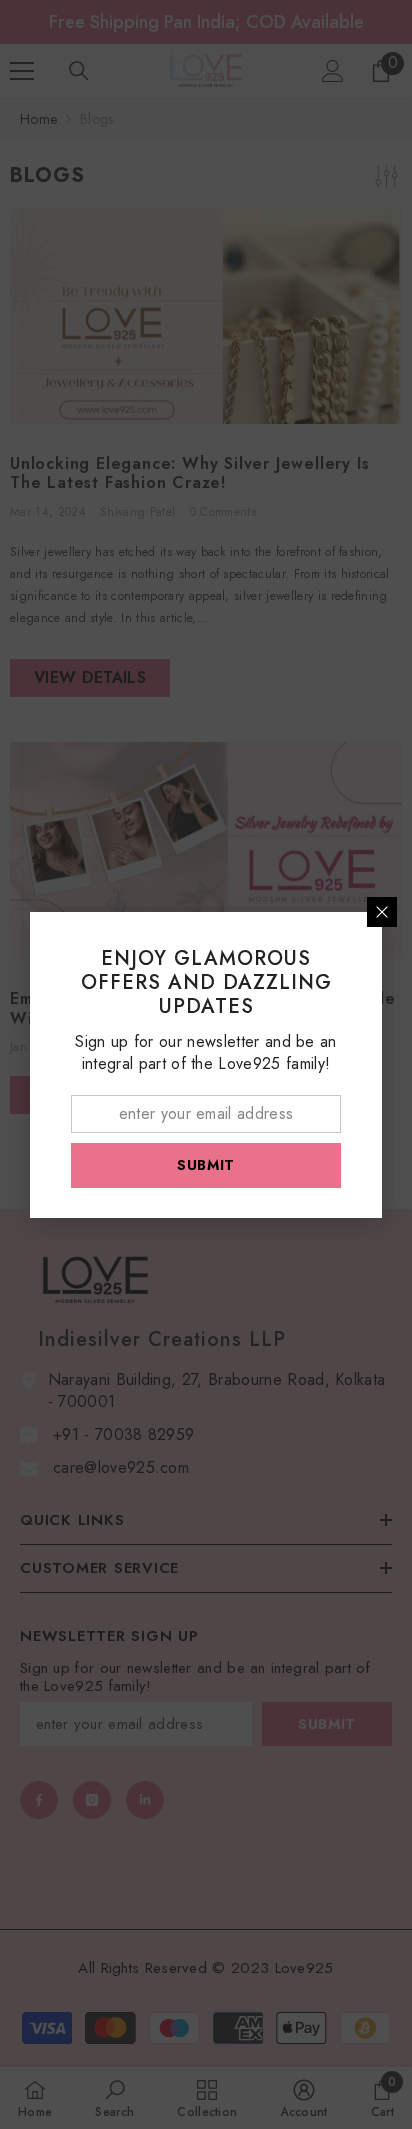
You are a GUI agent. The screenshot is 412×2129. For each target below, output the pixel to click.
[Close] (382, 912)
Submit (206, 1165)
